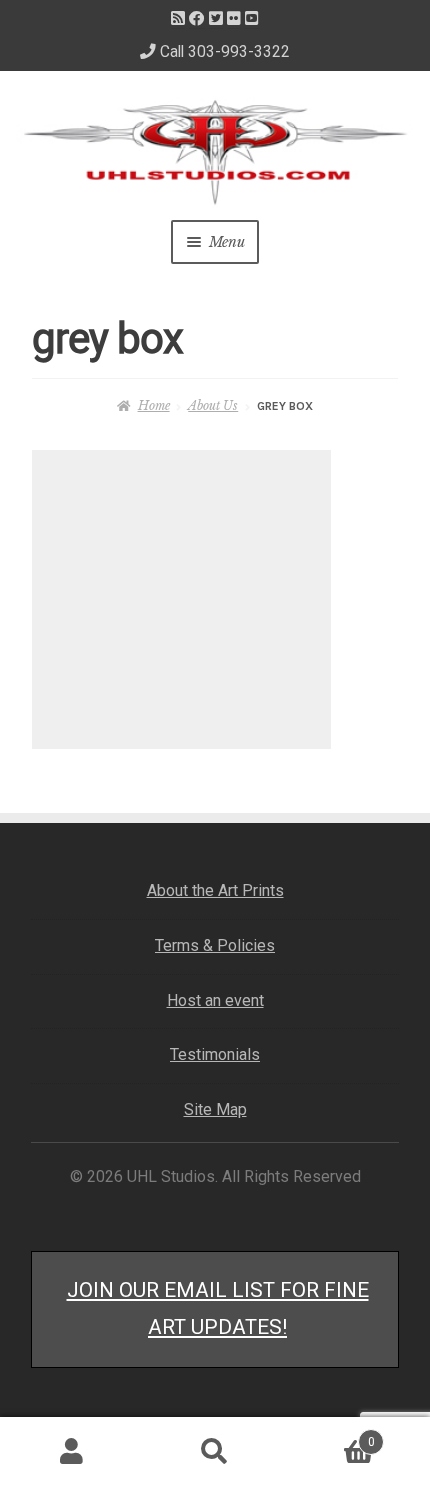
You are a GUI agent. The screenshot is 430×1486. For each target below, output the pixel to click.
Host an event (215, 1000)
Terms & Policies (215, 945)
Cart (331, 1435)
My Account (71, 1452)
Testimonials (215, 1054)
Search (214, 1452)
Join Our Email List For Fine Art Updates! (218, 1308)
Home (153, 405)
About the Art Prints (215, 890)
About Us (213, 405)
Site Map (215, 1109)
